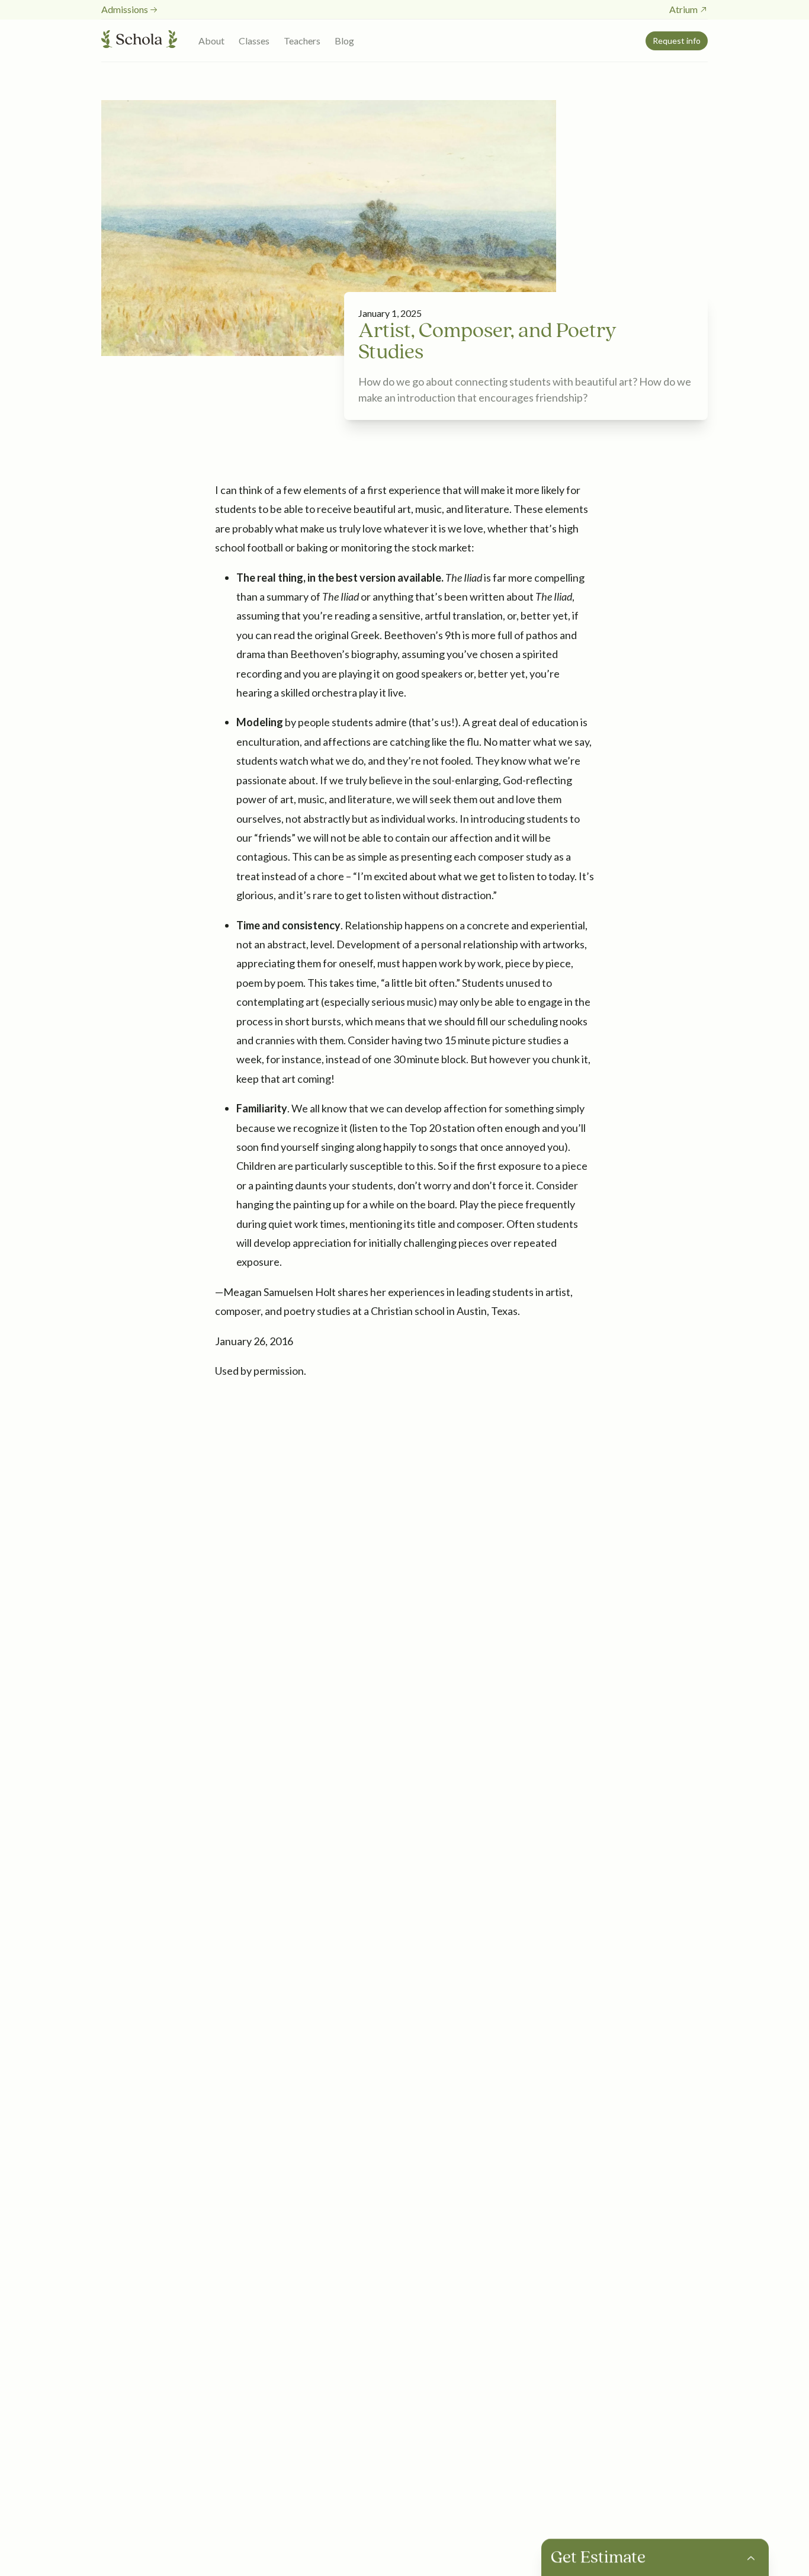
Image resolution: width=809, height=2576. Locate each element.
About (211, 41)
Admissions (125, 9)
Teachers (302, 41)
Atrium (683, 9)
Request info (677, 41)
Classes (254, 41)
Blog (344, 41)
